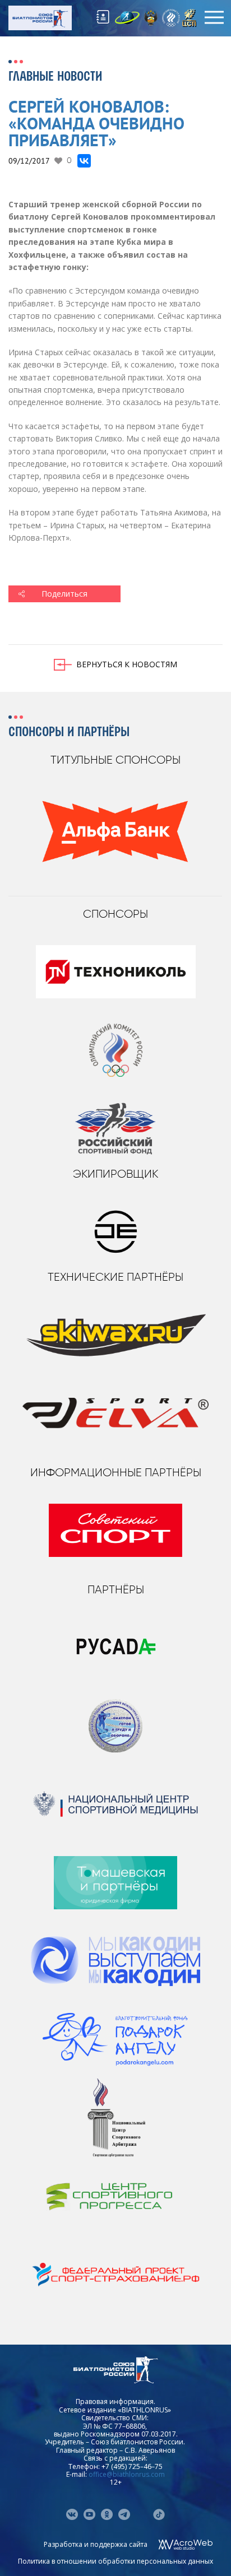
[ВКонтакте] (84, 161)
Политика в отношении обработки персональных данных (115, 2561)
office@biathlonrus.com (127, 2474)
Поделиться (64, 594)
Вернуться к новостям (127, 664)
